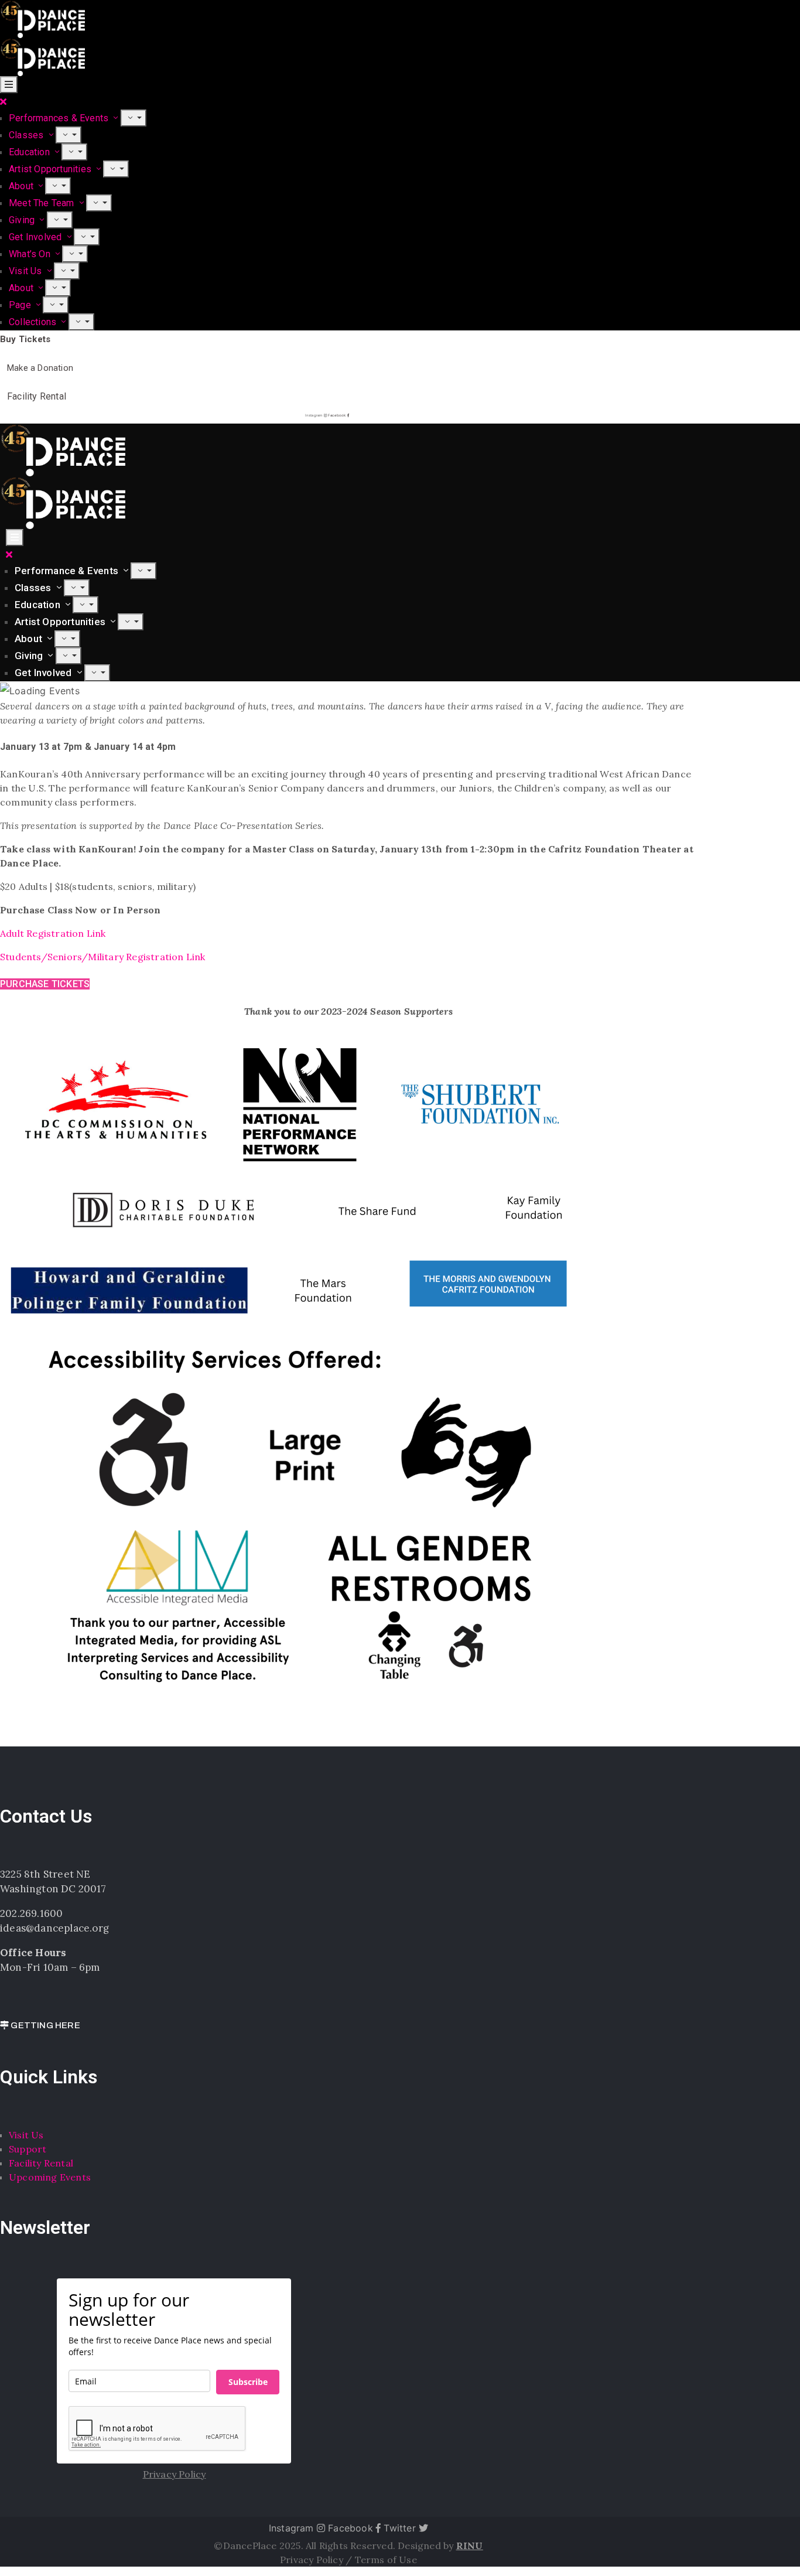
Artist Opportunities (51, 169)
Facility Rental (41, 2163)
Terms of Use (386, 2560)
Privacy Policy (313, 2560)
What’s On (31, 254)
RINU (470, 2546)
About (22, 186)
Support (28, 2149)
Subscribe (248, 2382)
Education (30, 152)
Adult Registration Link (53, 933)
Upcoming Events (50, 2177)
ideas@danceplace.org (54, 1928)
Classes (28, 135)
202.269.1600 (31, 1913)
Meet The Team (43, 203)
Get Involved (37, 237)
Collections (34, 322)
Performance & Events (68, 571)
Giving (23, 220)
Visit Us (27, 271)
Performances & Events (60, 118)
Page (21, 305)
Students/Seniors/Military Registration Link (103, 957)
